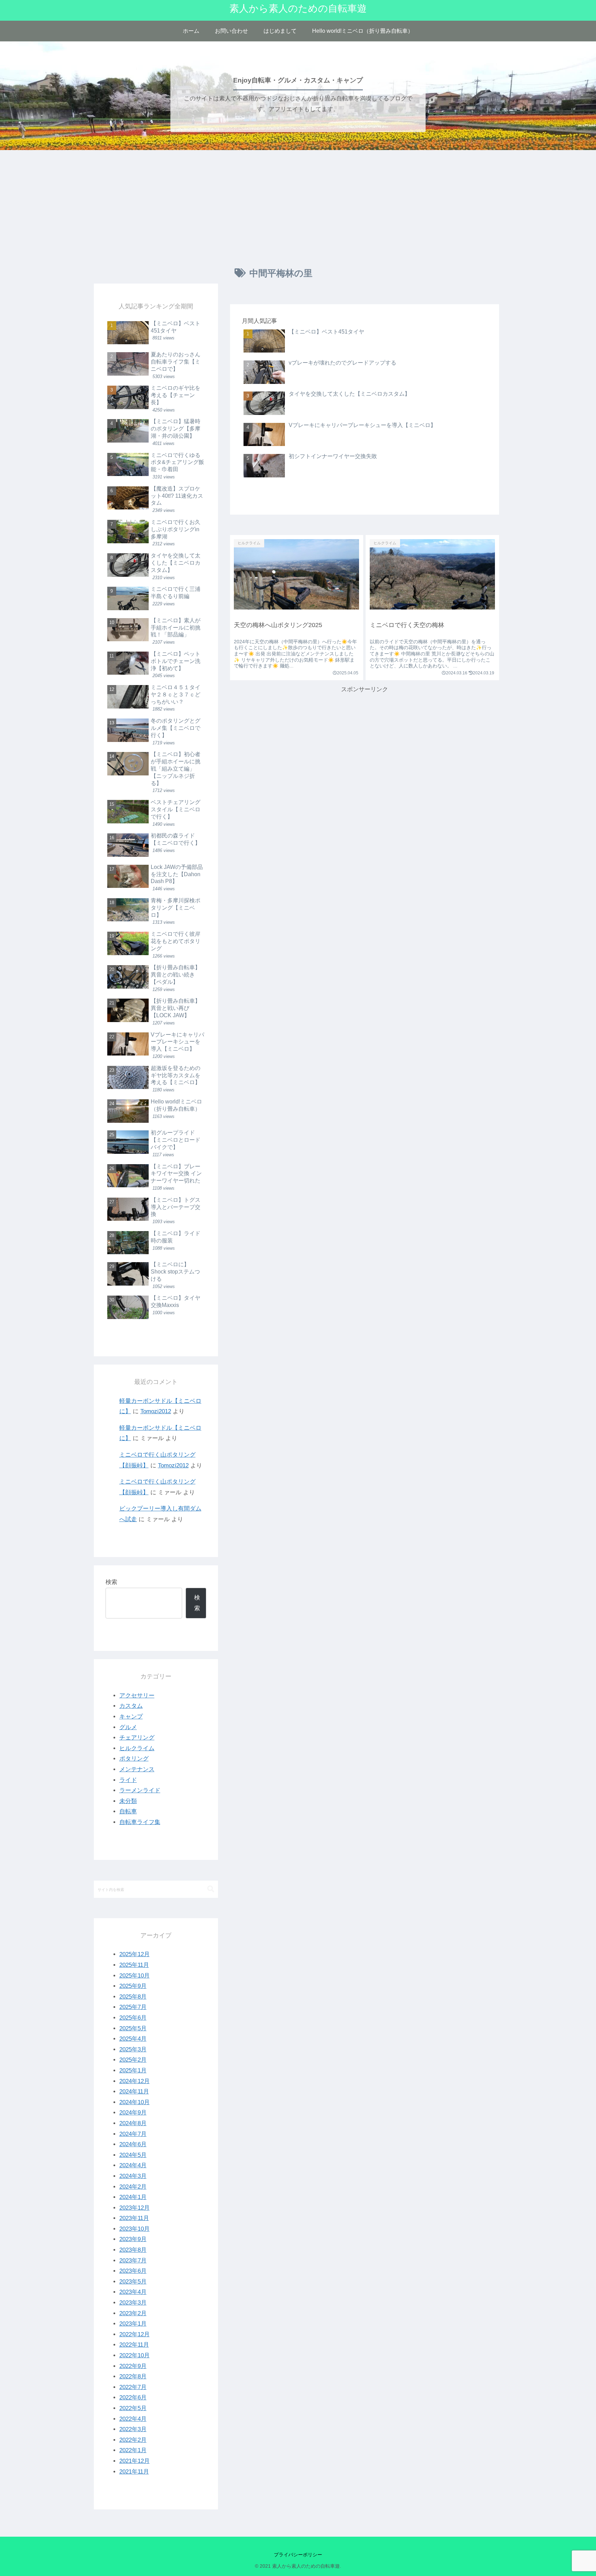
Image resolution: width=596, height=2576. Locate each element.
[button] (211, 1889)
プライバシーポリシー (298, 2555)
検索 (111, 1582)
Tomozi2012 (156, 1411)
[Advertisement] (298, 207)
